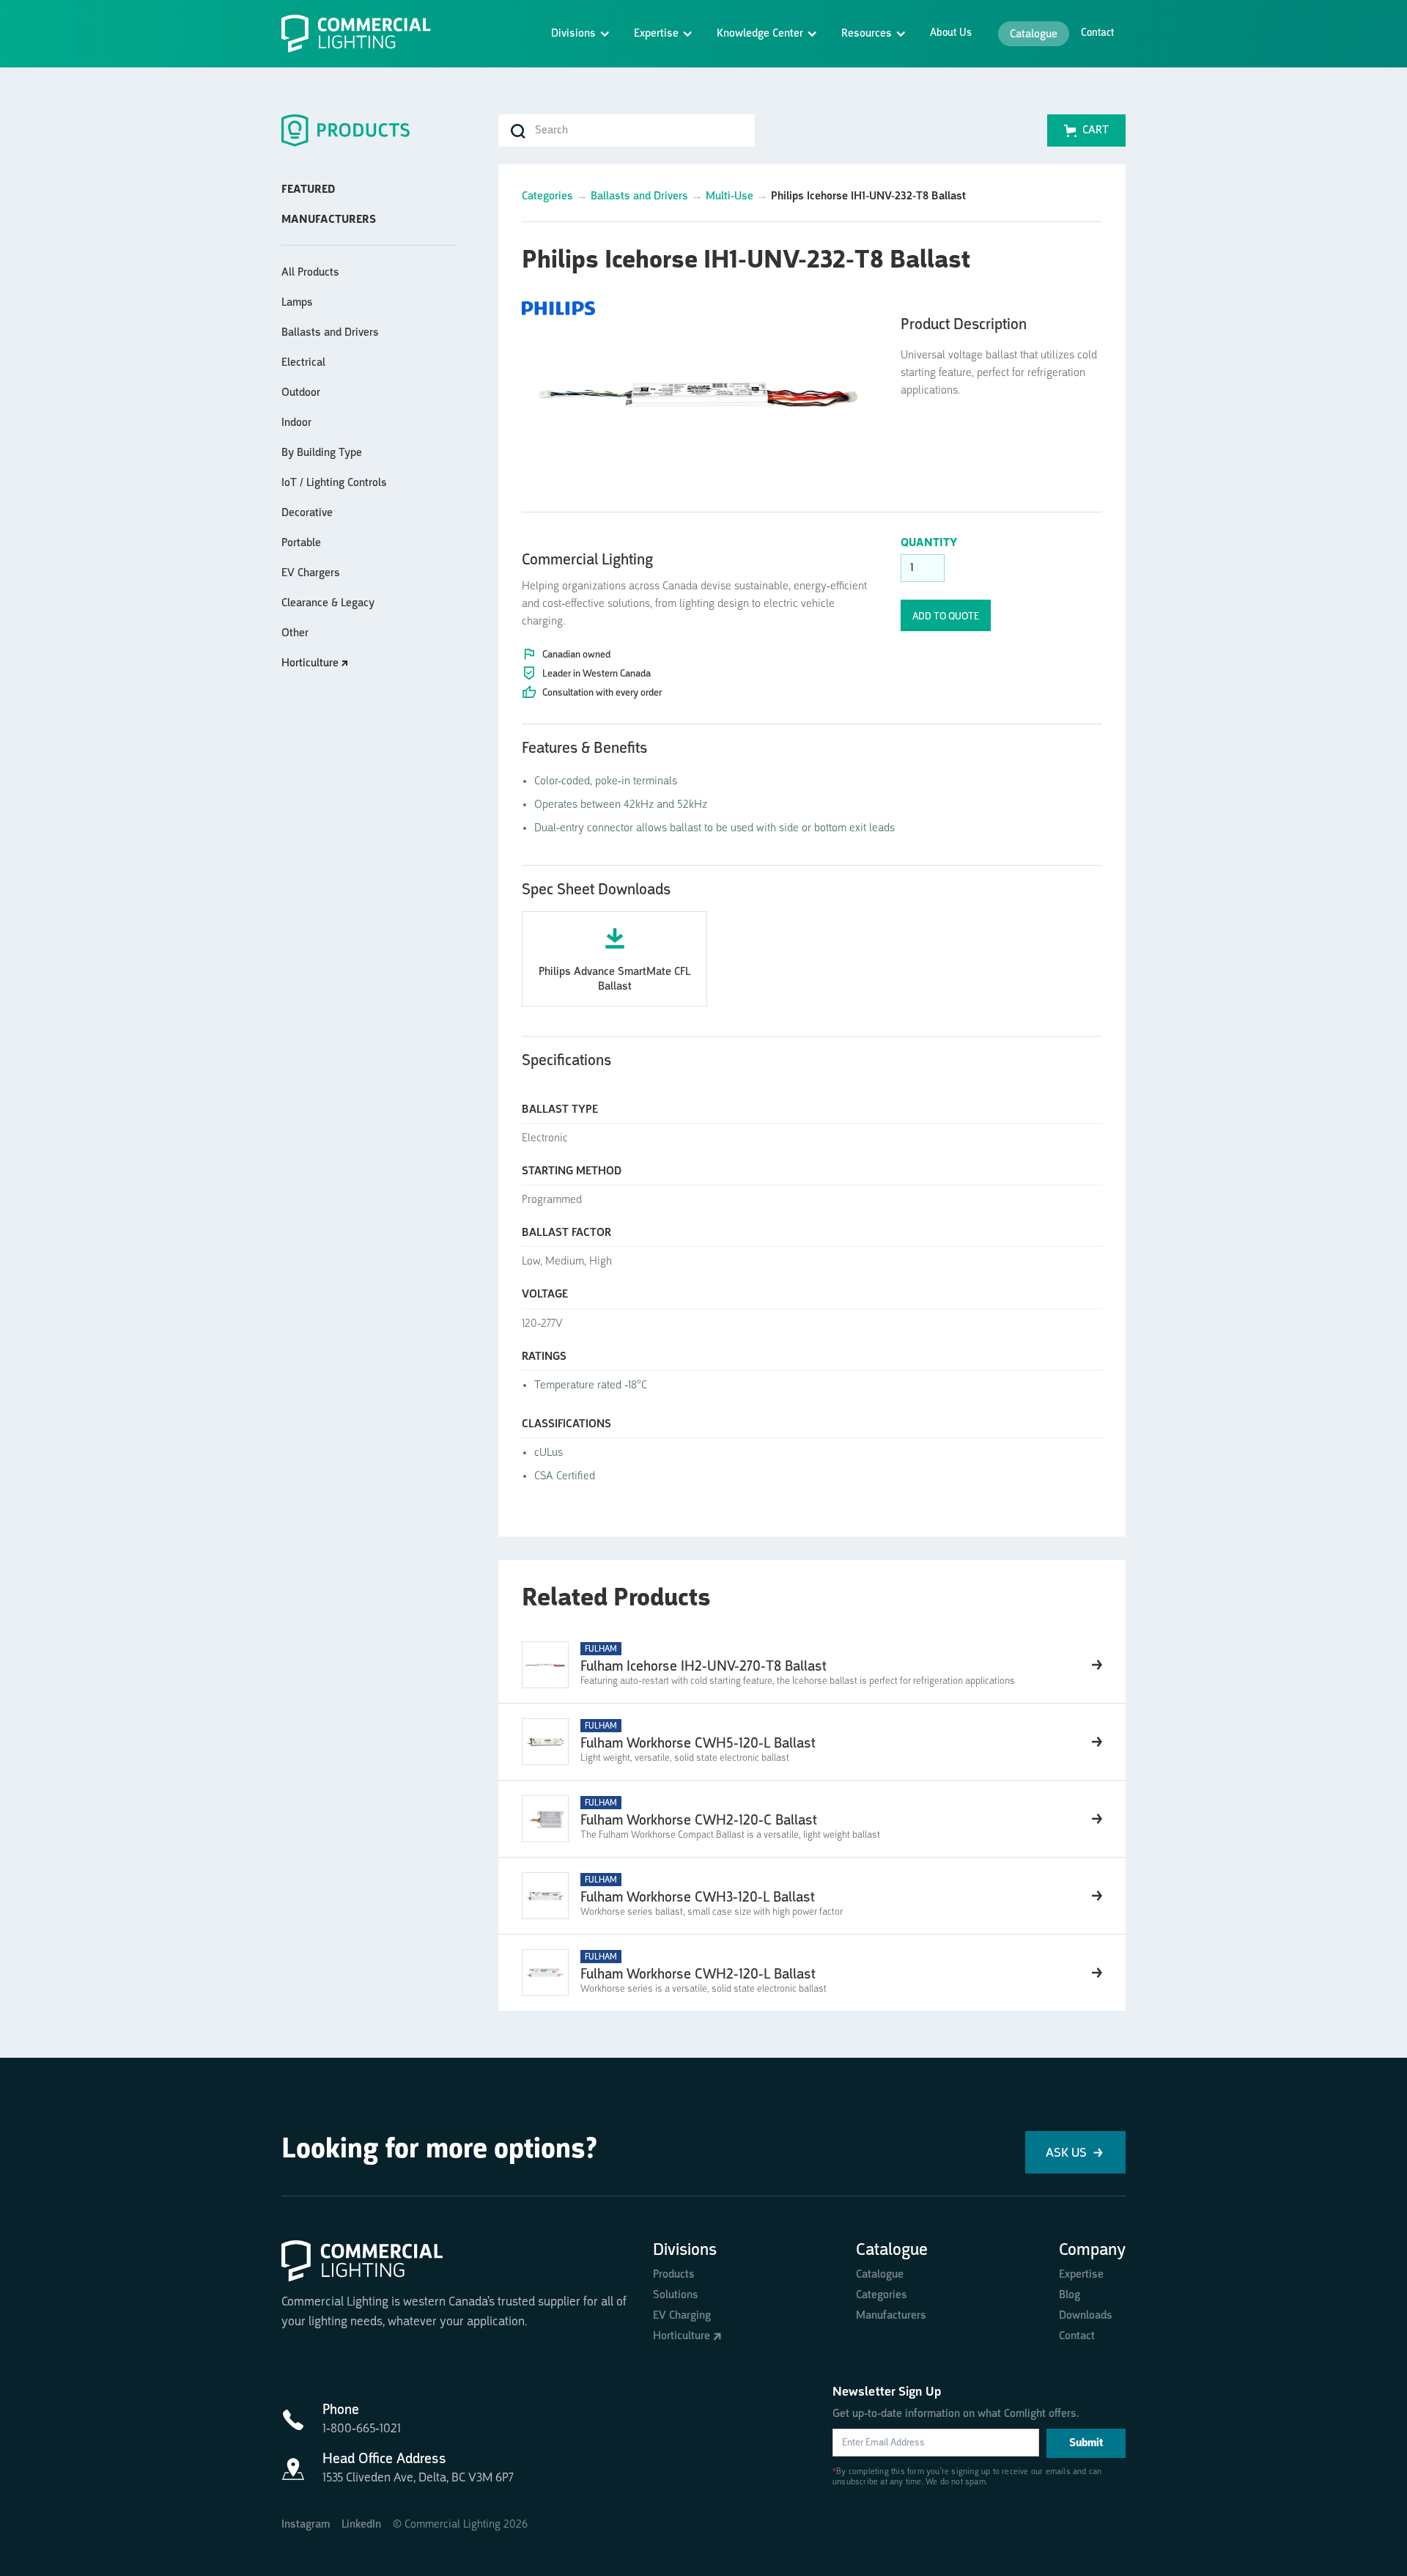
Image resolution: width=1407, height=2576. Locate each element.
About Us (951, 33)
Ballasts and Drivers (639, 196)
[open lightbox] (699, 389)
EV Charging (682, 2316)
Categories (547, 196)
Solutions (676, 2295)
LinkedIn (361, 2525)
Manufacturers (891, 2316)
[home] (362, 34)
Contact (1097, 33)
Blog (1070, 2295)
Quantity (929, 543)
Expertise (1081, 2275)
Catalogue (1034, 34)
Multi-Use (730, 196)
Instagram (306, 2525)
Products (674, 2275)
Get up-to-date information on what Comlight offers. (956, 2414)
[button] (581, 34)
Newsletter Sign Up (887, 2392)
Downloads (1086, 2316)
